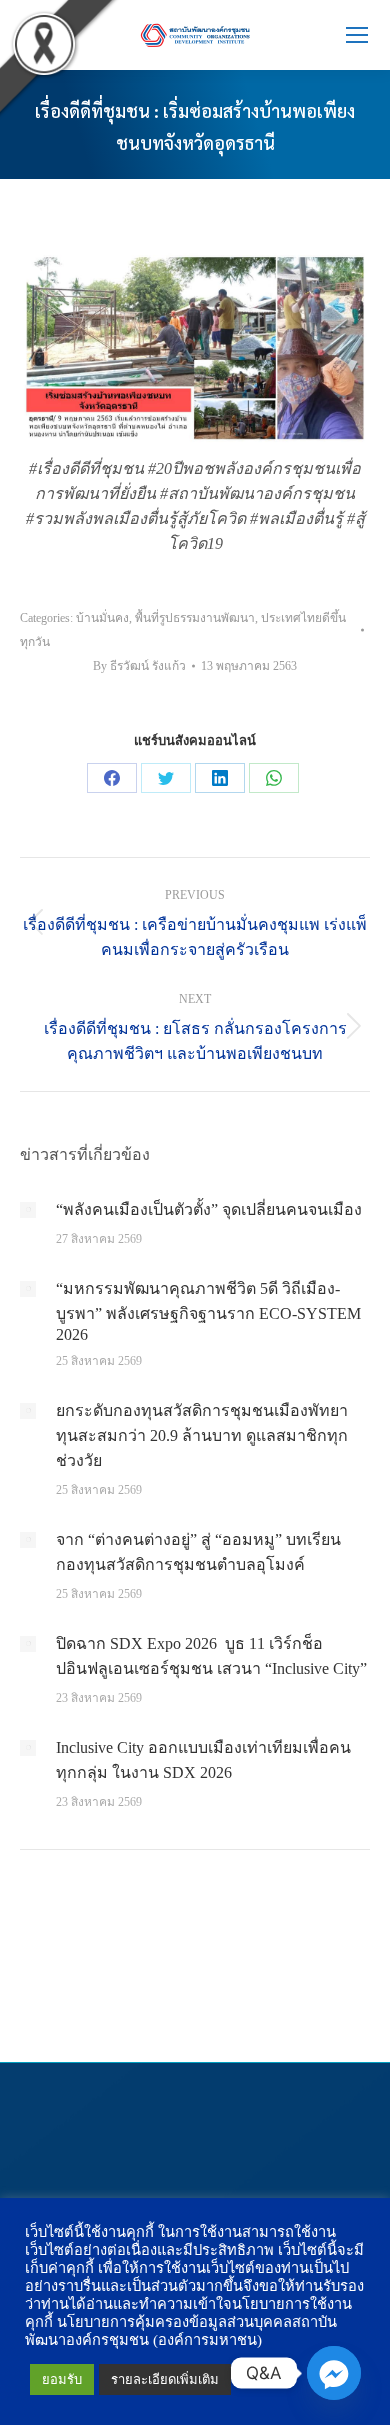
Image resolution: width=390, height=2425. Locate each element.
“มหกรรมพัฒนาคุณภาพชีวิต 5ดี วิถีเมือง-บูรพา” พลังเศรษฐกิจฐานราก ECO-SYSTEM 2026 (208, 1311)
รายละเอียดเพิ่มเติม (165, 2379)
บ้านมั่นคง (102, 618)
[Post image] (28, 1210)
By (139, 666)
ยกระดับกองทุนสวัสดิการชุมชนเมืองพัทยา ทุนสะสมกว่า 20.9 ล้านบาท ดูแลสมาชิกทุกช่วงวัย (202, 1435)
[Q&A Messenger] (334, 2373)
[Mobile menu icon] (357, 35)
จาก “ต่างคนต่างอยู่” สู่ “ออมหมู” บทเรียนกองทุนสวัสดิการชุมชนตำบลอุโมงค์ (198, 1552)
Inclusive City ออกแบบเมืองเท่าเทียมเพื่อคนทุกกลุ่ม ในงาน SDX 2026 (203, 1760)
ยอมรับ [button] (62, 2379)
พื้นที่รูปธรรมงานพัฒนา (195, 618)
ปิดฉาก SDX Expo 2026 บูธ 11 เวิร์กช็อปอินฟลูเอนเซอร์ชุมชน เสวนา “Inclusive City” (211, 1656)
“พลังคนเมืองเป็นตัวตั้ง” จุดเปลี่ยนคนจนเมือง (209, 1209)
